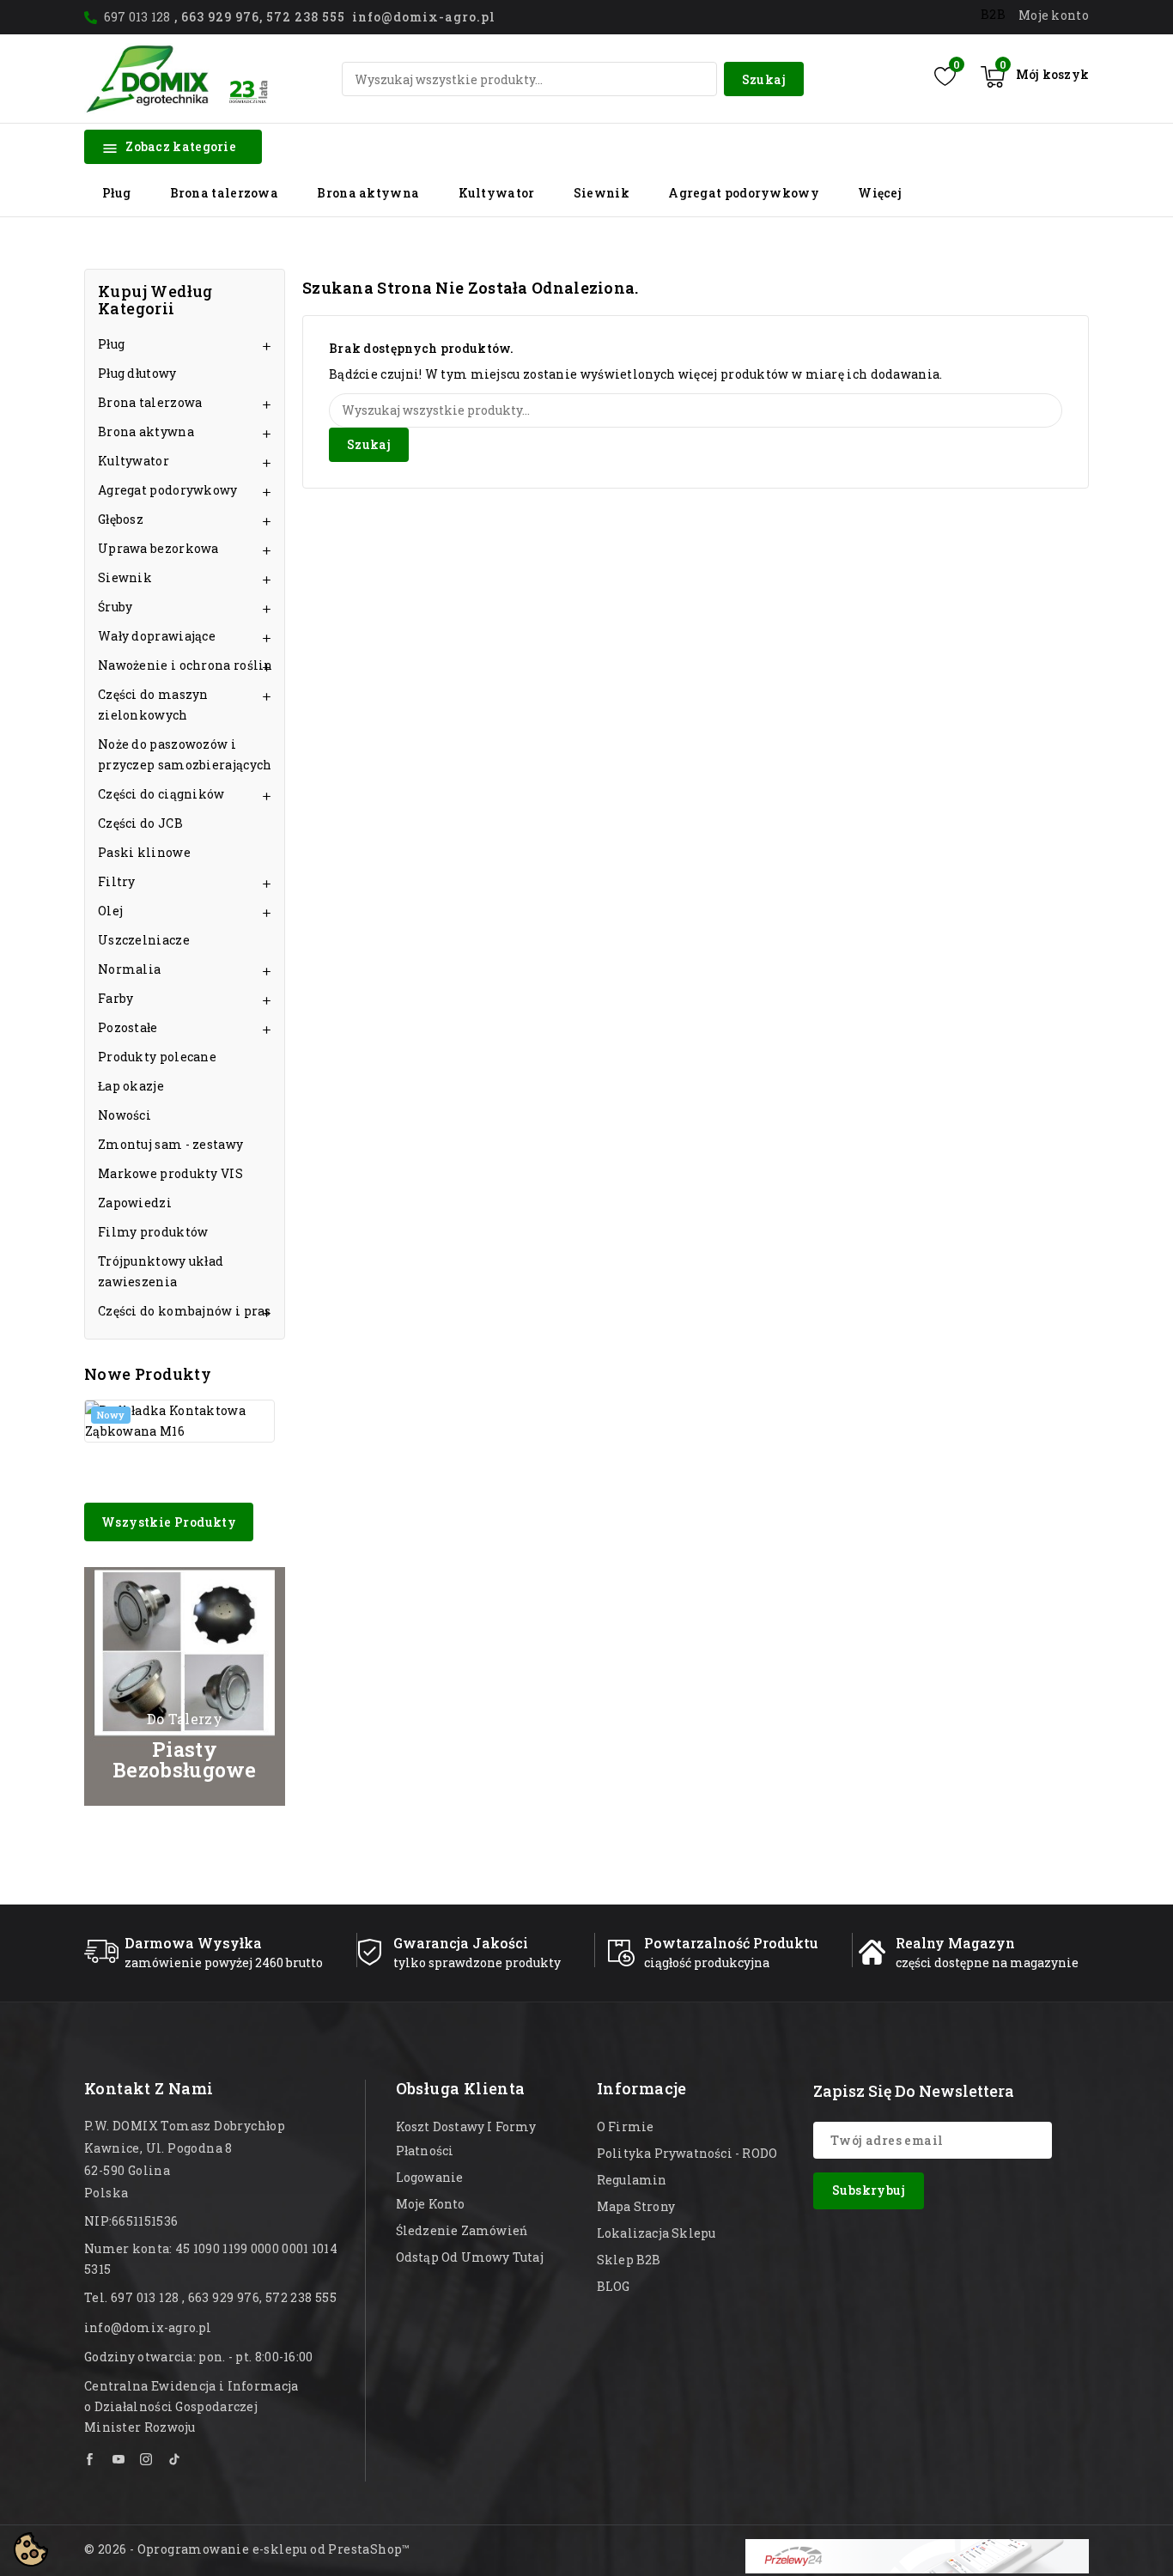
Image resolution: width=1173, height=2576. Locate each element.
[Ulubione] (945, 76)
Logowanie (430, 2177)
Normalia (129, 969)
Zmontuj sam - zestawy (170, 1144)
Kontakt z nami (149, 2088)
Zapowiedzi (135, 1203)
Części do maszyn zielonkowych (153, 705)
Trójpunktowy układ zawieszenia (161, 1271)
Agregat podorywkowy (744, 193)
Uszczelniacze (144, 940)
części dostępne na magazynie (987, 1962)
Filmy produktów (153, 1232)
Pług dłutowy (137, 373)
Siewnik (602, 193)
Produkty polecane (157, 1057)
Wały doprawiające (157, 636)
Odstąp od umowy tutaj (470, 2257)
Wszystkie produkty (169, 1522)
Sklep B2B (629, 2260)
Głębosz (121, 519)
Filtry (117, 881)
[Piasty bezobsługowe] (185, 1686)
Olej (110, 911)
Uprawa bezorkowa (158, 548)
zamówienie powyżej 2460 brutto (224, 1962)
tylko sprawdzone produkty (477, 1962)
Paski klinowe (144, 852)
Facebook (91, 2459)
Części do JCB (140, 823)
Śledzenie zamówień (462, 2230)
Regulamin (632, 2180)
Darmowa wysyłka (193, 1943)
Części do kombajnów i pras (185, 1311)
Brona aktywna (368, 193)
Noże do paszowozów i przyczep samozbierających (185, 754)
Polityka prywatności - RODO (687, 2153)
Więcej (880, 193)
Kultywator (497, 193)
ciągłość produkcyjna (707, 1962)
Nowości (125, 1115)
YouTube (119, 2459)
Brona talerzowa (225, 193)
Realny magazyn (955, 1943)
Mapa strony (636, 2206)
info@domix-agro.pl (148, 2327)
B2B (993, 14)
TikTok (175, 2459)
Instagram (147, 2459)
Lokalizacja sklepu (656, 2233)
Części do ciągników (161, 794)
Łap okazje (131, 1086)
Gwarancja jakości (461, 1943)
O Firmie (626, 2126)
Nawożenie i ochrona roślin (185, 665)
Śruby (115, 607)
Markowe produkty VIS (170, 1173)
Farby (116, 998)
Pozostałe (128, 1027)
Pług (116, 193)
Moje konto (431, 2204)
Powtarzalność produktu (731, 1943)
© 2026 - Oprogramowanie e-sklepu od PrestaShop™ (247, 2549)
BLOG (614, 2286)
